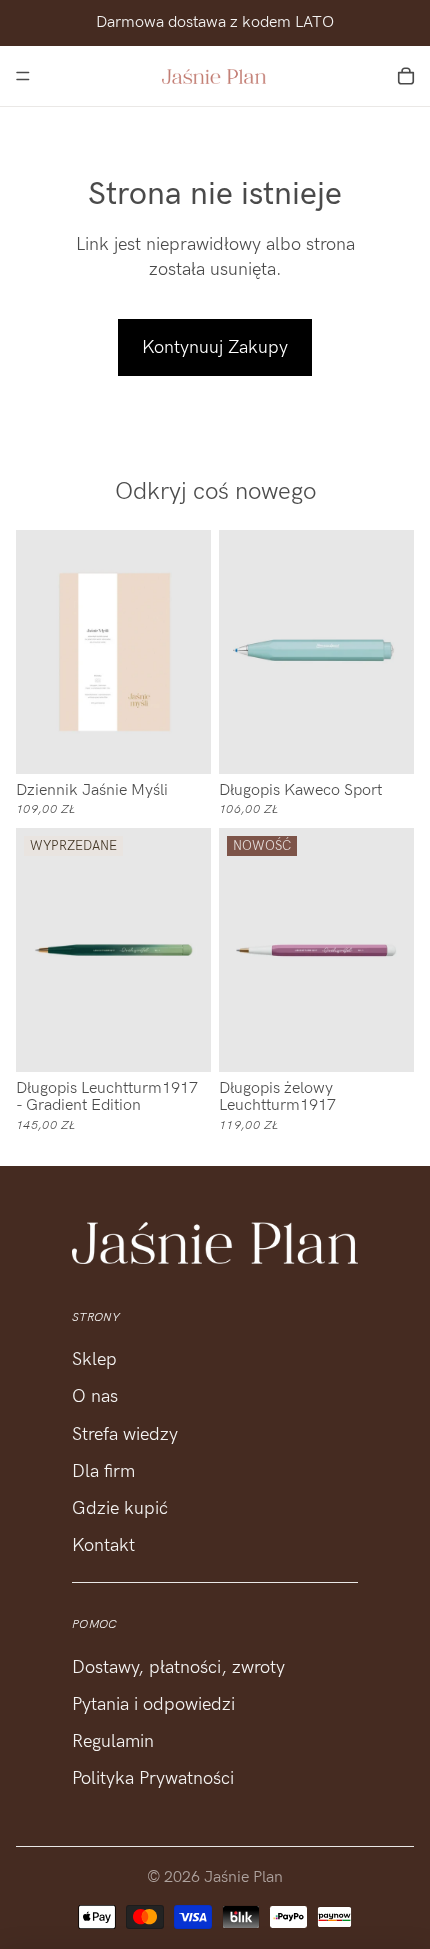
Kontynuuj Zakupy (215, 347)
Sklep (94, 1359)
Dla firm (103, 1471)
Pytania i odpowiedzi (153, 1704)
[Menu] (23, 76)
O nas (95, 1396)
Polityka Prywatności (153, 1778)
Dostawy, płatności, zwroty (178, 1667)
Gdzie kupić (120, 1508)
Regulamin (113, 1741)
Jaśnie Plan (243, 1877)
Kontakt (103, 1545)
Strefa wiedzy (125, 1434)
